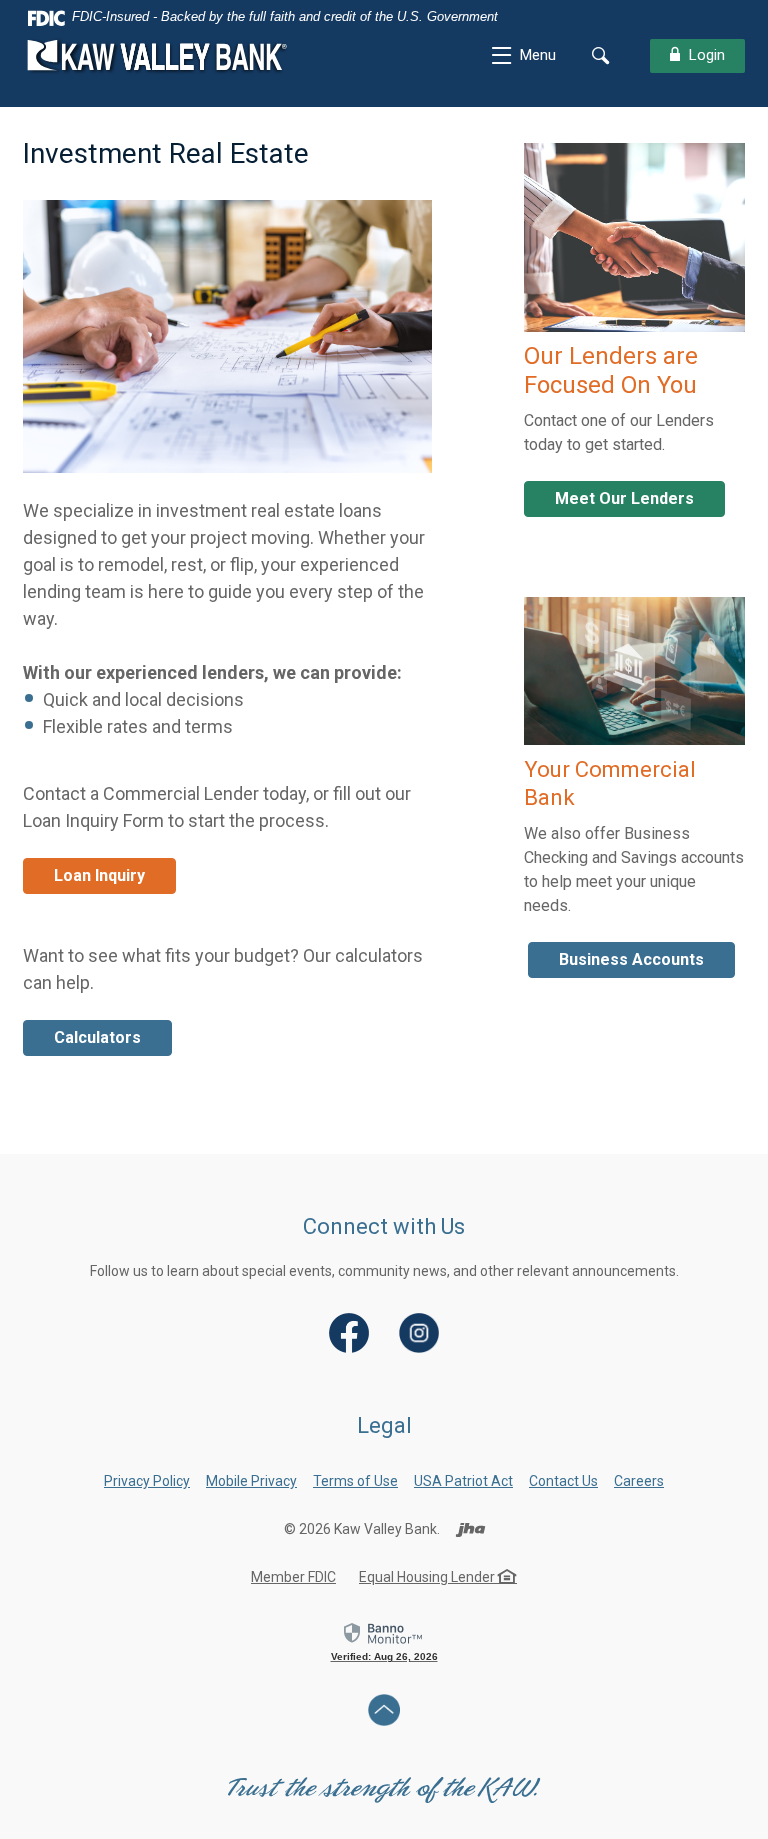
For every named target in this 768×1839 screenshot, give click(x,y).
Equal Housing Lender (428, 1577)
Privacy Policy (147, 1481)
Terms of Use (355, 1481)
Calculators (97, 1037)
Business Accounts (631, 959)
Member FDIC (293, 1577)
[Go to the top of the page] (384, 1710)
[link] (384, 1641)
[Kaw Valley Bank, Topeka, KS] (158, 55)
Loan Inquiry (99, 875)
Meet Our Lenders (624, 498)
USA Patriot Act (463, 1481)
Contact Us (563, 1481)
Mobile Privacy (251, 1481)
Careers (639, 1481)
